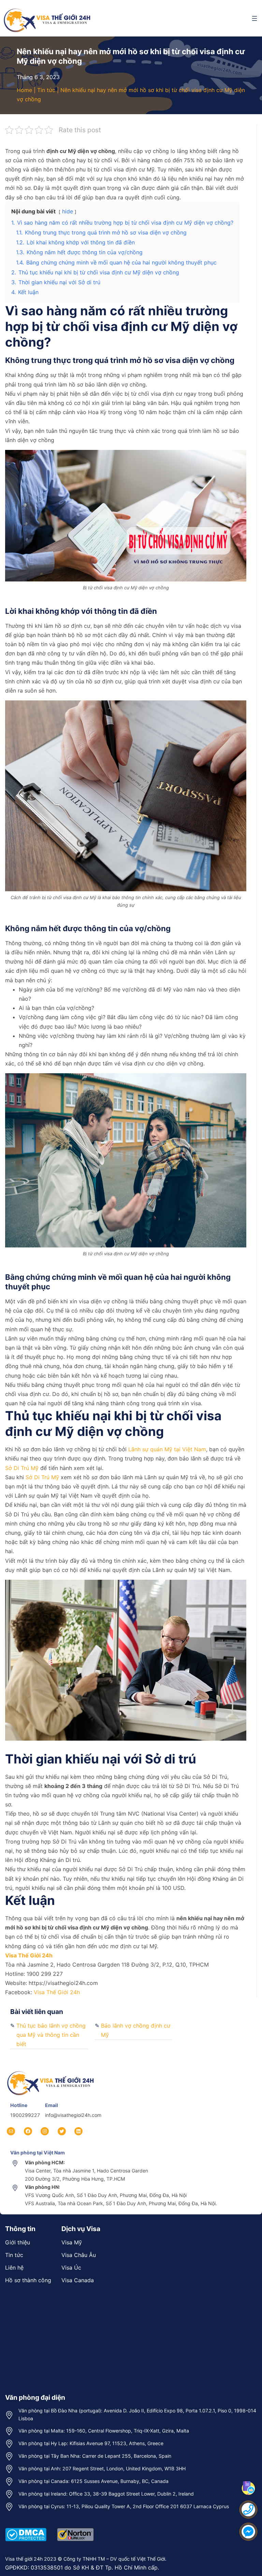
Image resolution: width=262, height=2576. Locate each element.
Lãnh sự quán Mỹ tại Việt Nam (166, 1449)
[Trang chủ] (51, 2071)
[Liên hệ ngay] (248, 2510)
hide (68, 211)
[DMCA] (26, 2527)
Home (24, 90)
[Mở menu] (254, 18)
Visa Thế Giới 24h (29, 1955)
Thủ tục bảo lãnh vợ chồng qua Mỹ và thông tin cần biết (51, 2035)
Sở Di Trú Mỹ (22, 1468)
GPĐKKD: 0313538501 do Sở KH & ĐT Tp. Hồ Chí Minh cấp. (82, 2567)
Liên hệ (14, 2268)
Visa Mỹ (72, 2242)
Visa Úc (71, 2268)
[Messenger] (248, 2532)
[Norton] (75, 2527)
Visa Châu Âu (79, 2255)
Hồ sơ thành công (28, 2280)
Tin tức (46, 90)
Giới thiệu (18, 2242)
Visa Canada (78, 2280)
